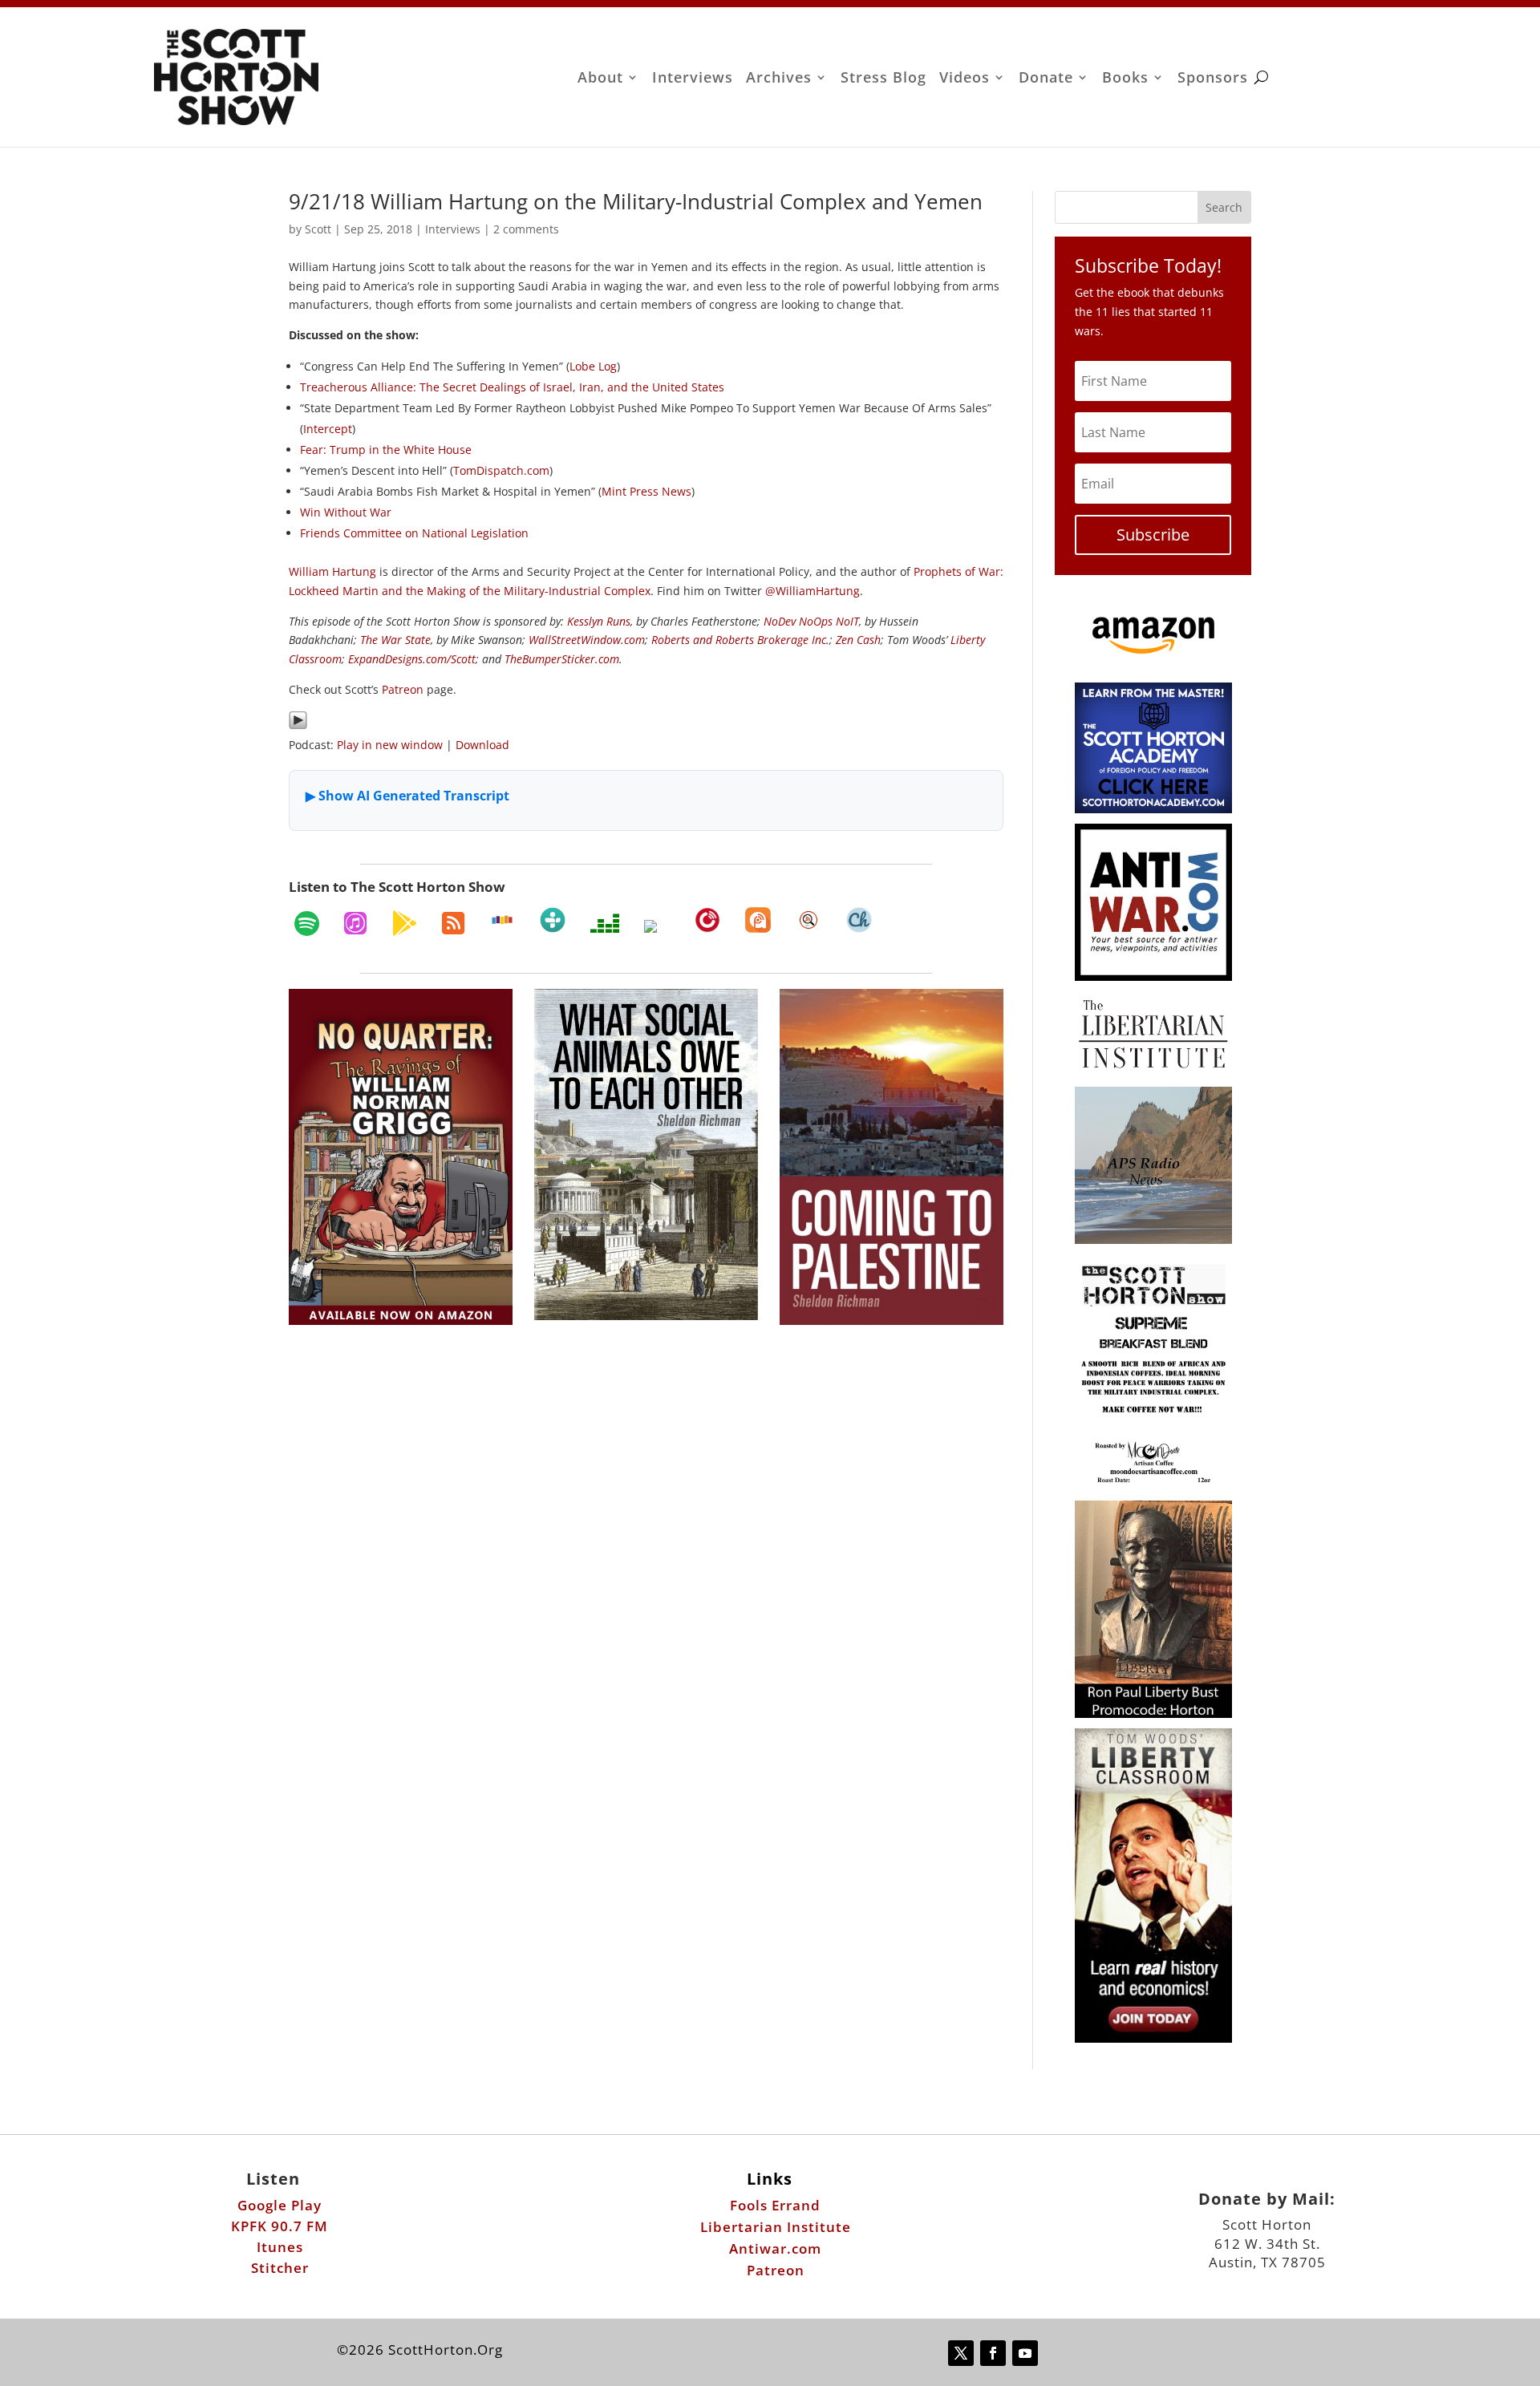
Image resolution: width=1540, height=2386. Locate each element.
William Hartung (332, 571)
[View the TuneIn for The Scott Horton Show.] (553, 920)
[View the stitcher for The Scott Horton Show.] (502, 920)
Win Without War (346, 512)
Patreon (403, 689)
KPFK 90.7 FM (280, 2226)
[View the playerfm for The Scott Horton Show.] (707, 920)
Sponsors (1213, 79)
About (600, 79)
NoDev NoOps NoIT (811, 621)
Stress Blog (883, 79)
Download (482, 745)
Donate (1046, 79)
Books (1125, 79)
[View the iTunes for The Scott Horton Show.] (355, 923)
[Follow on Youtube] (1025, 2353)
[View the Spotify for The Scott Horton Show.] (307, 923)
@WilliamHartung (813, 591)
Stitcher (280, 2268)
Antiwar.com (775, 2248)
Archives (779, 79)
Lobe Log (593, 366)
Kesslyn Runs (599, 621)
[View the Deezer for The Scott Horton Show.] (605, 923)
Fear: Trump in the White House (386, 450)
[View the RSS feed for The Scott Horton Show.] (453, 923)
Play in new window (390, 745)
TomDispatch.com (501, 470)
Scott (318, 229)
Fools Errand (775, 2205)
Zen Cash (858, 640)
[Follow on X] (961, 2353)
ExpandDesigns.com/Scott (412, 659)
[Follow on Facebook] (993, 2353)
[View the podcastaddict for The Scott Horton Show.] (758, 920)
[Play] (298, 725)
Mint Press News (646, 491)
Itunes (280, 2247)
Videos (965, 79)
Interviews (693, 79)
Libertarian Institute (776, 2227)
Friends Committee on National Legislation (414, 533)
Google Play (280, 2205)
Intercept (328, 429)
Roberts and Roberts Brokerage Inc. (740, 640)
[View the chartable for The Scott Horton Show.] (859, 920)
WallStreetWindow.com (587, 640)
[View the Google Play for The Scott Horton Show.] (404, 923)
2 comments (526, 229)
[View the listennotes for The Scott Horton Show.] (808, 920)
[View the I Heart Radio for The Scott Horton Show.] (657, 926)
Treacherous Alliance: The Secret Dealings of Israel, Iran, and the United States (512, 387)
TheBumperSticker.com (562, 659)
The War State (395, 640)
